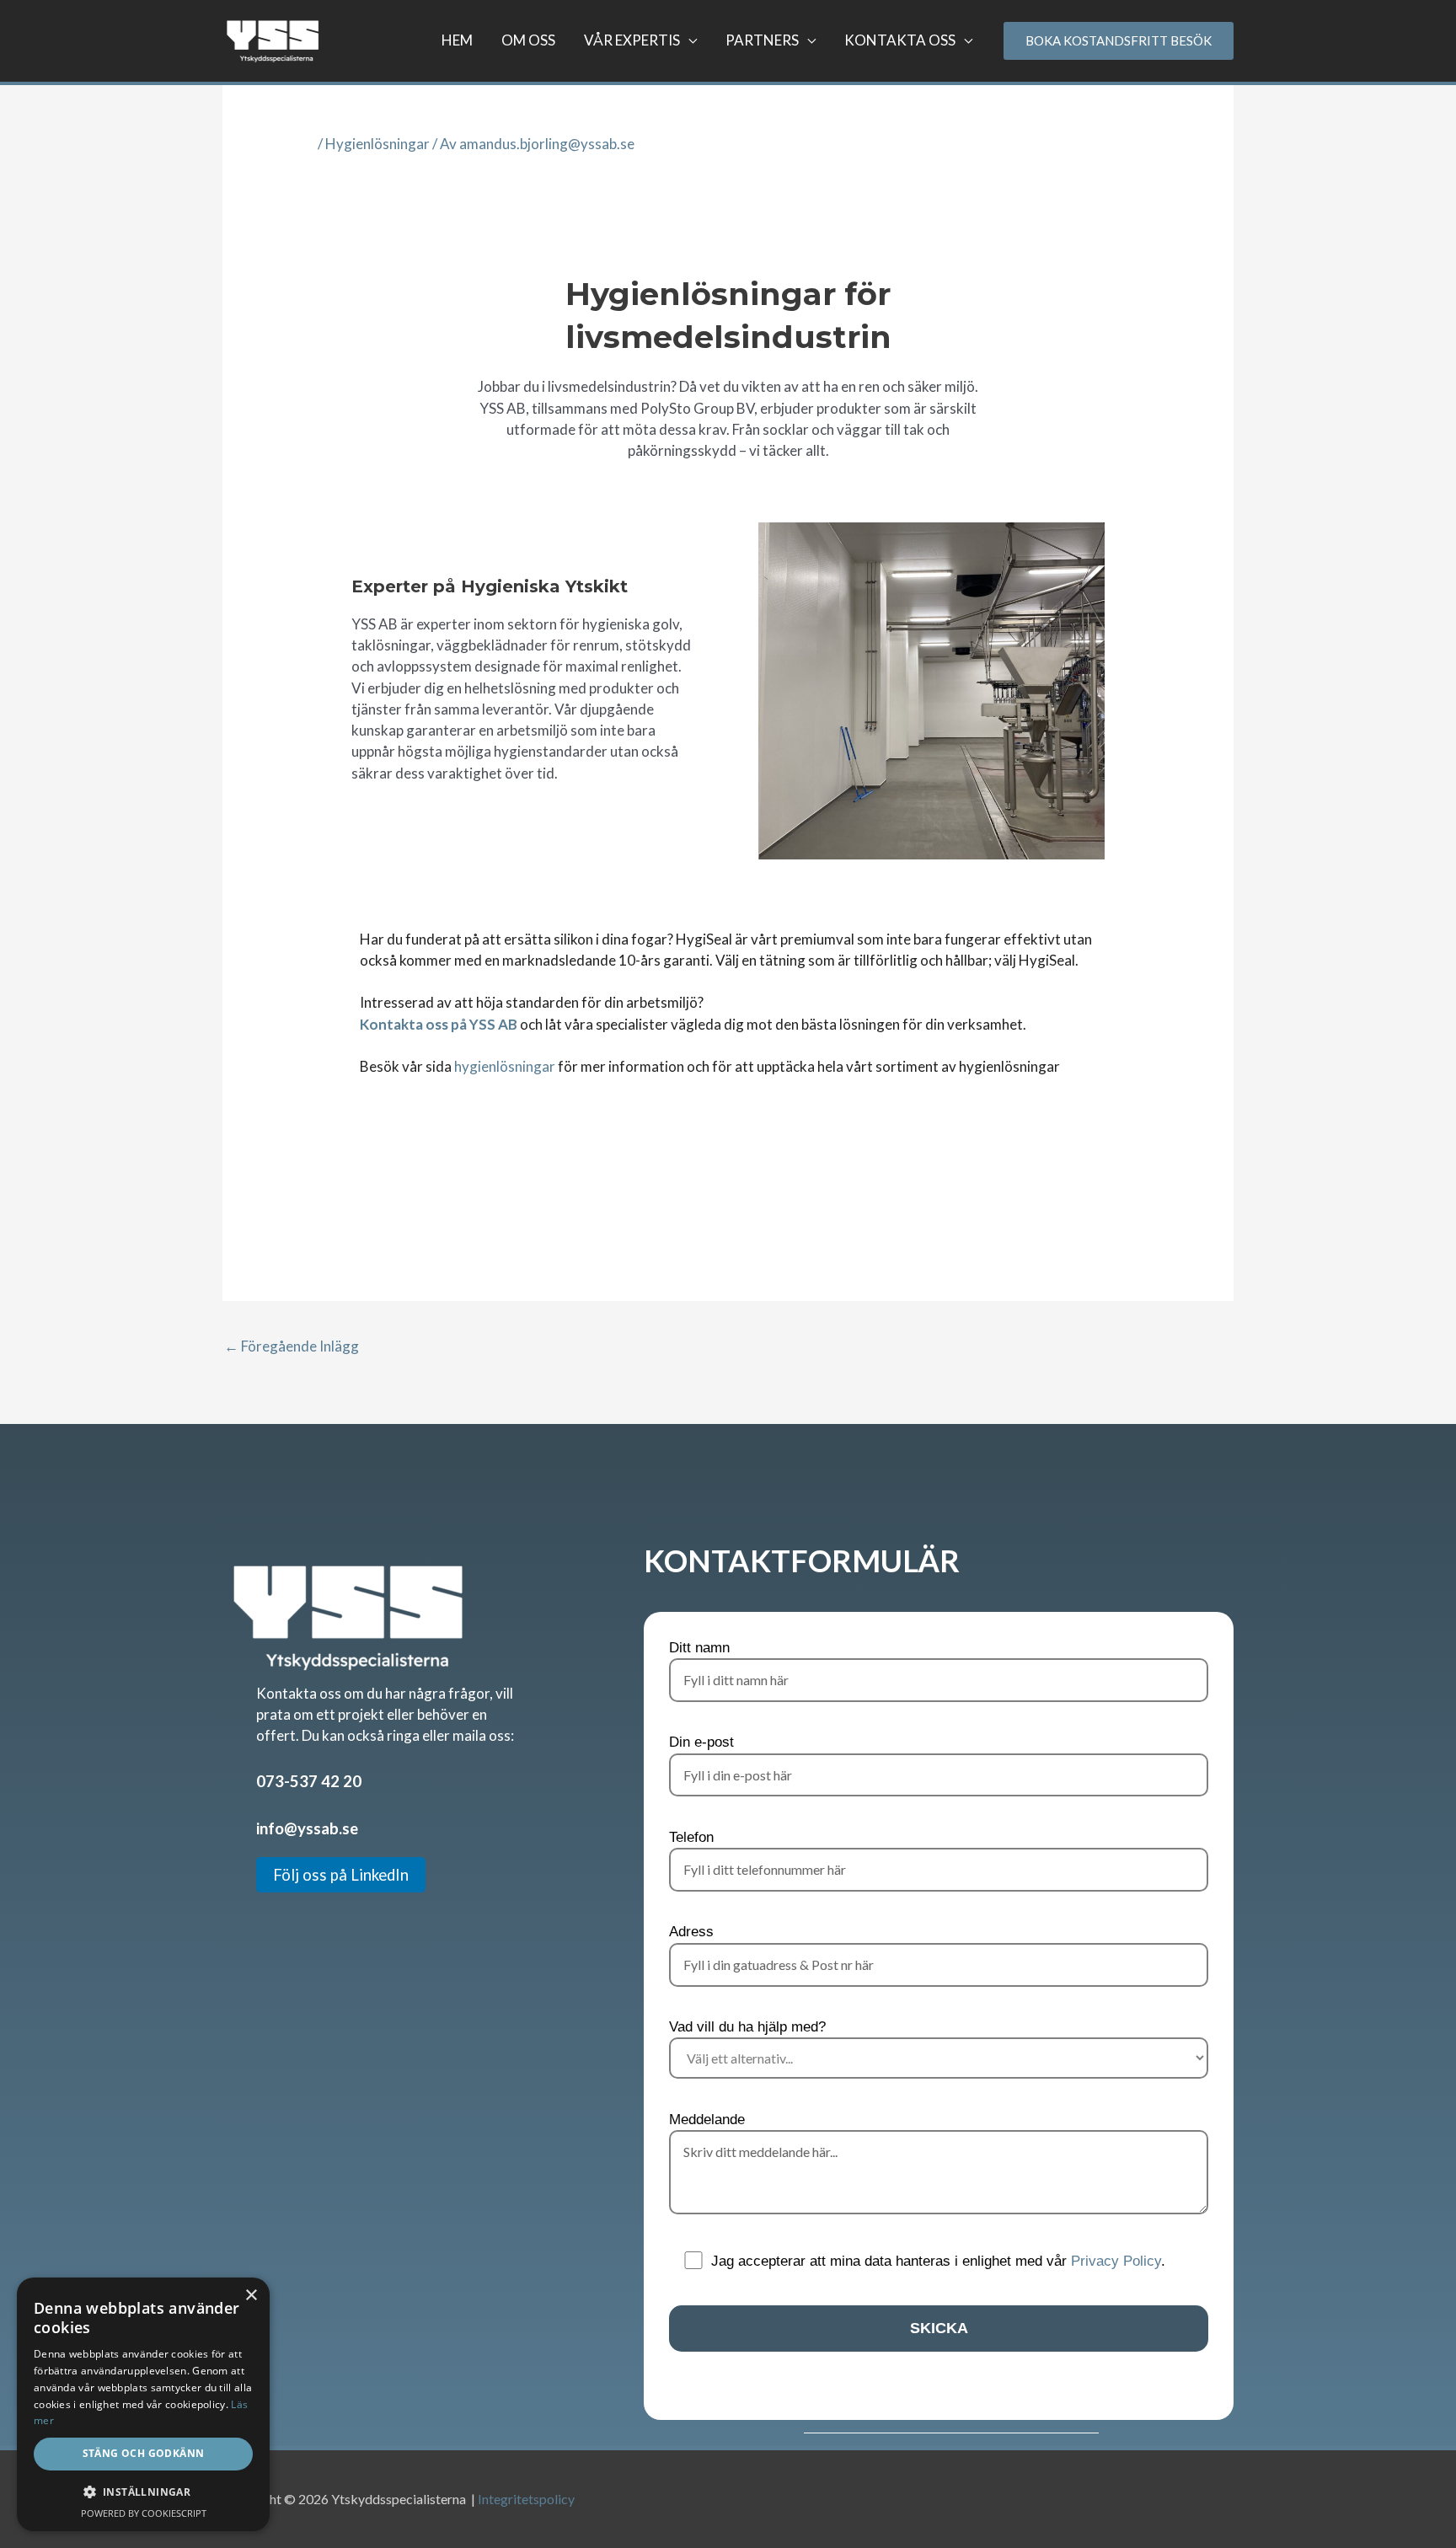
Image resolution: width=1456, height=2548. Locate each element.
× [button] (251, 2296)
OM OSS (528, 40)
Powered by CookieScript (144, 2513)
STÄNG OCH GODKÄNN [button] (144, 2453)
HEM (457, 40)
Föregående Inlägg (292, 1346)
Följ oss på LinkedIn (341, 1875)
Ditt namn (699, 1648)
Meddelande (707, 2120)
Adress (691, 1932)
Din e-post (701, 1742)
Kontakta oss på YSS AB (439, 1024)
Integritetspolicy (526, 2499)
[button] (143, 2492)
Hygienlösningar (377, 144)
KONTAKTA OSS (900, 40)
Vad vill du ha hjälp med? (747, 2027)
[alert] (143, 2404)
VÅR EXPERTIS (632, 40)
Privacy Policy (1116, 2261)
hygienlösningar (505, 1066)
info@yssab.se (307, 1828)
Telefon (691, 1837)
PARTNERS (762, 40)
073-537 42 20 (309, 1781)
